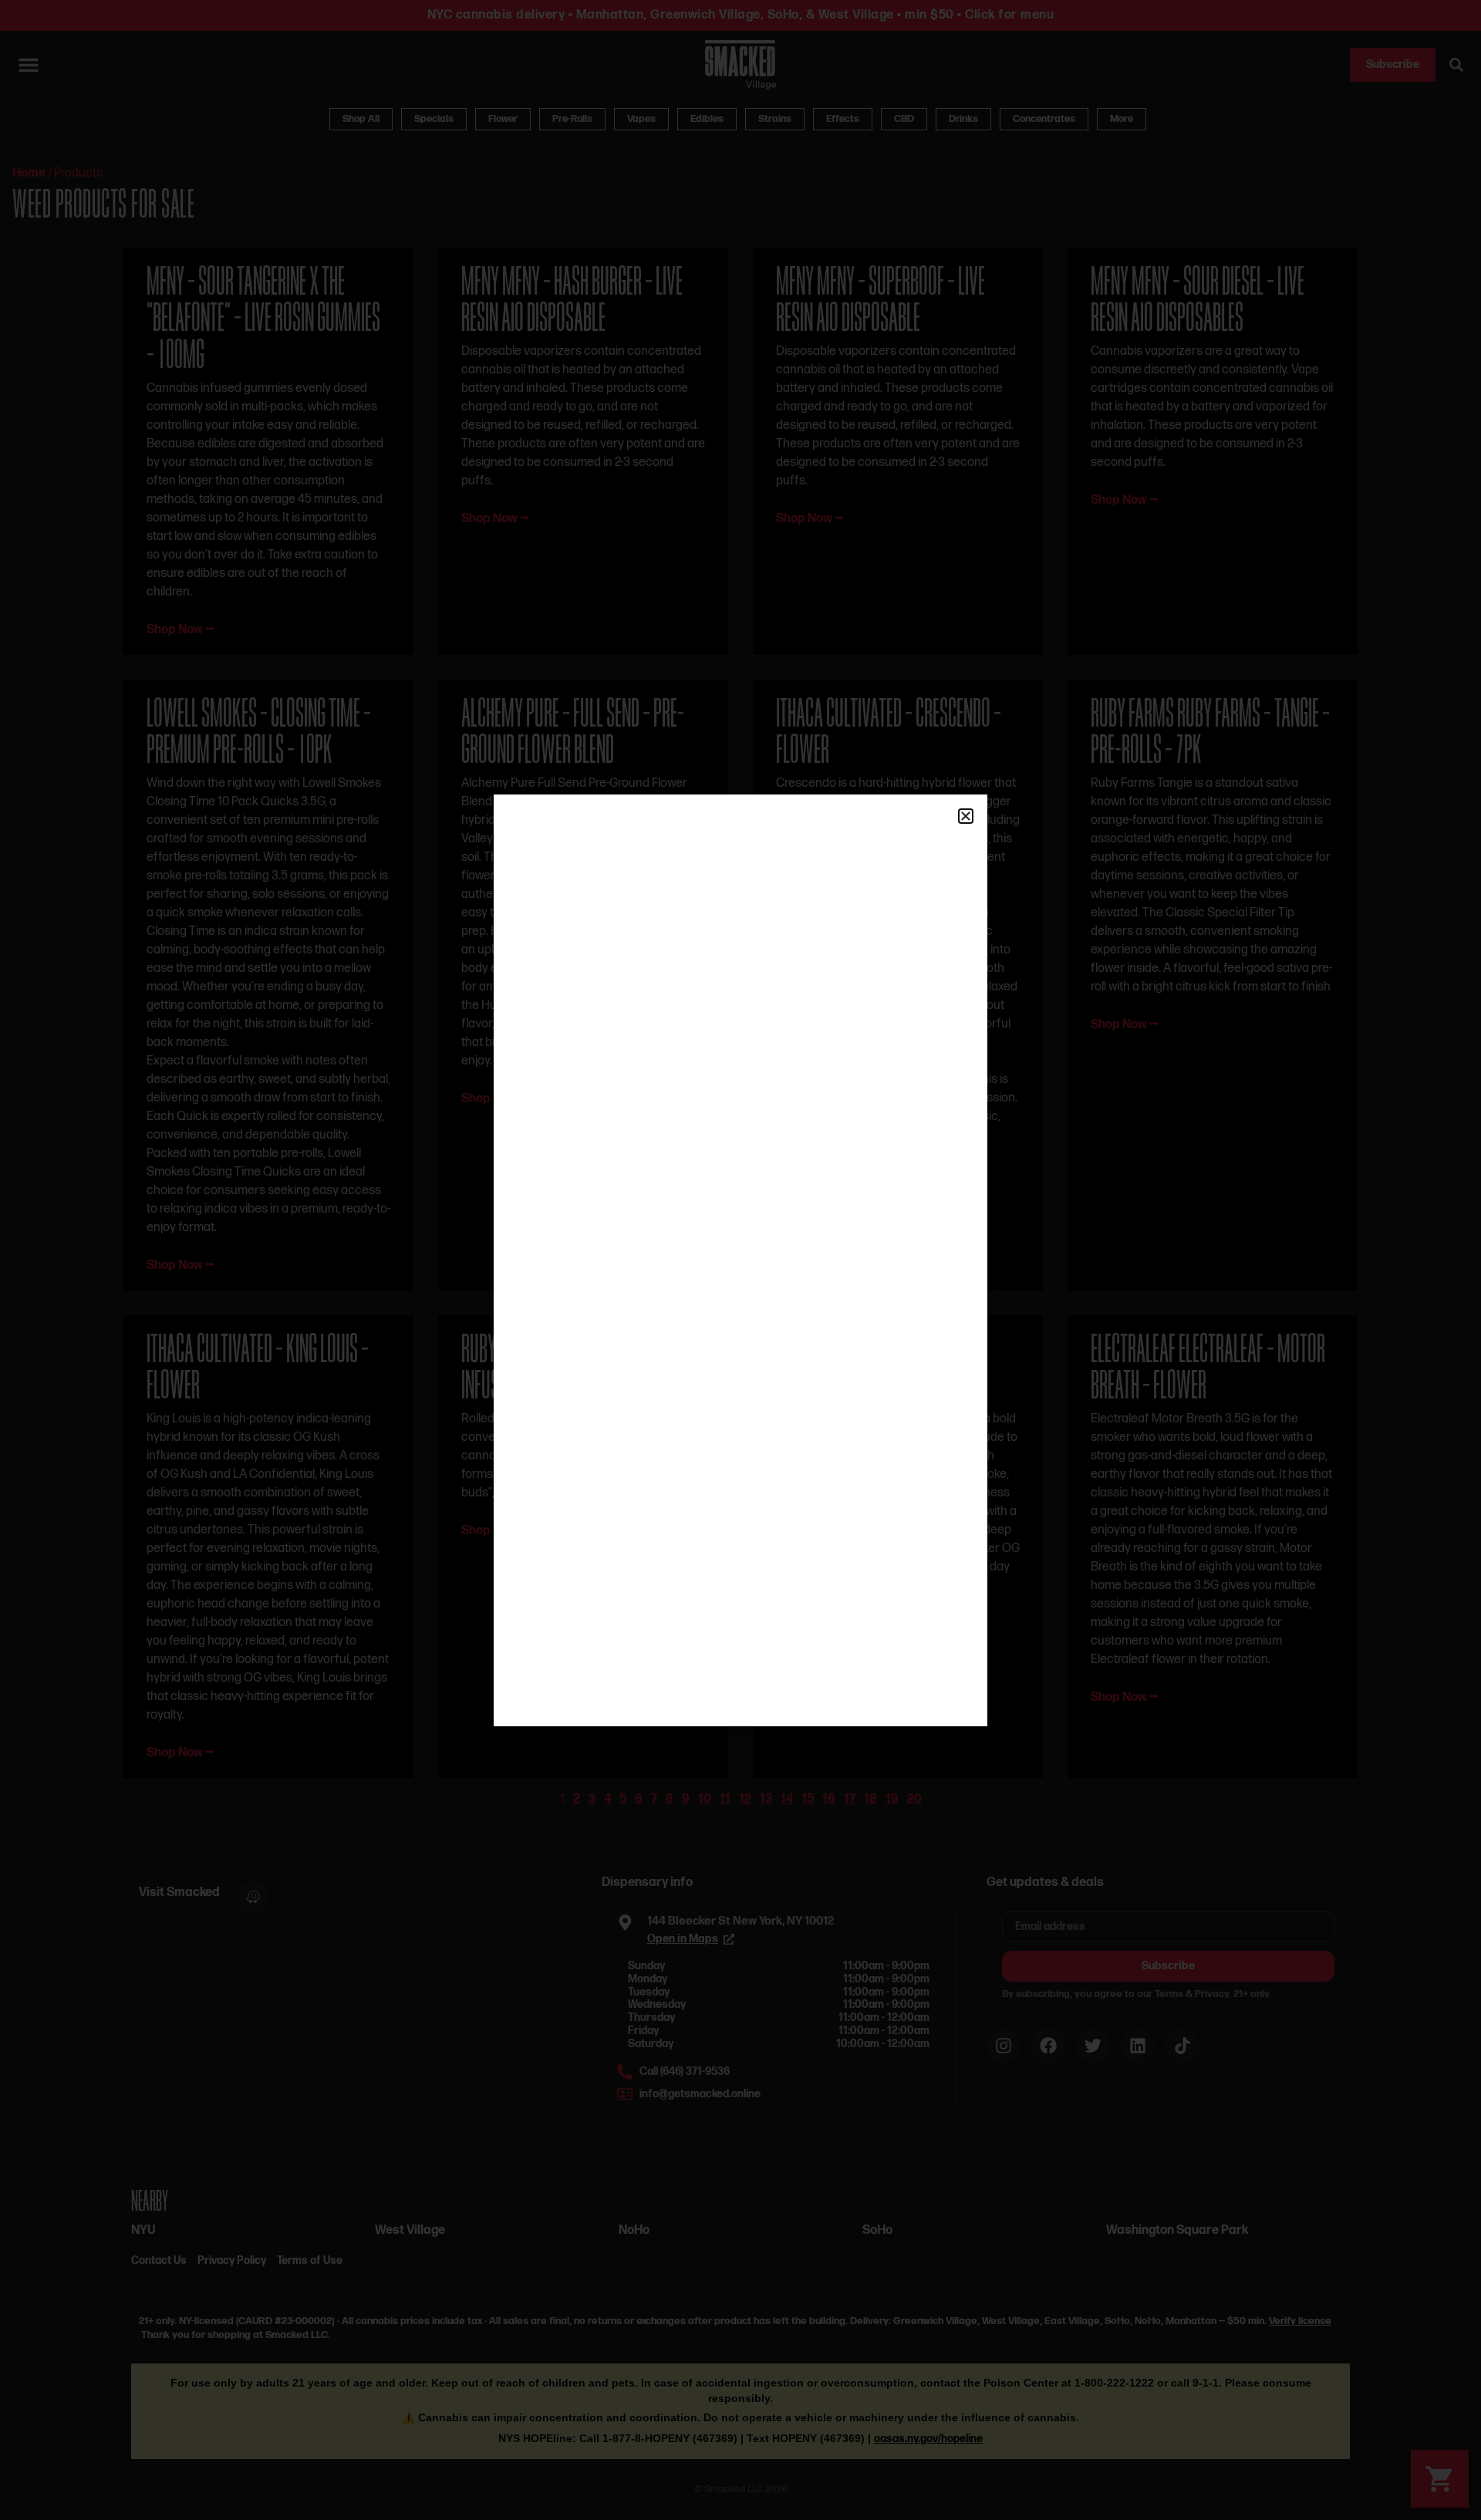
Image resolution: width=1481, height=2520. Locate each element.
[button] (966, 816)
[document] (740, 1260)
